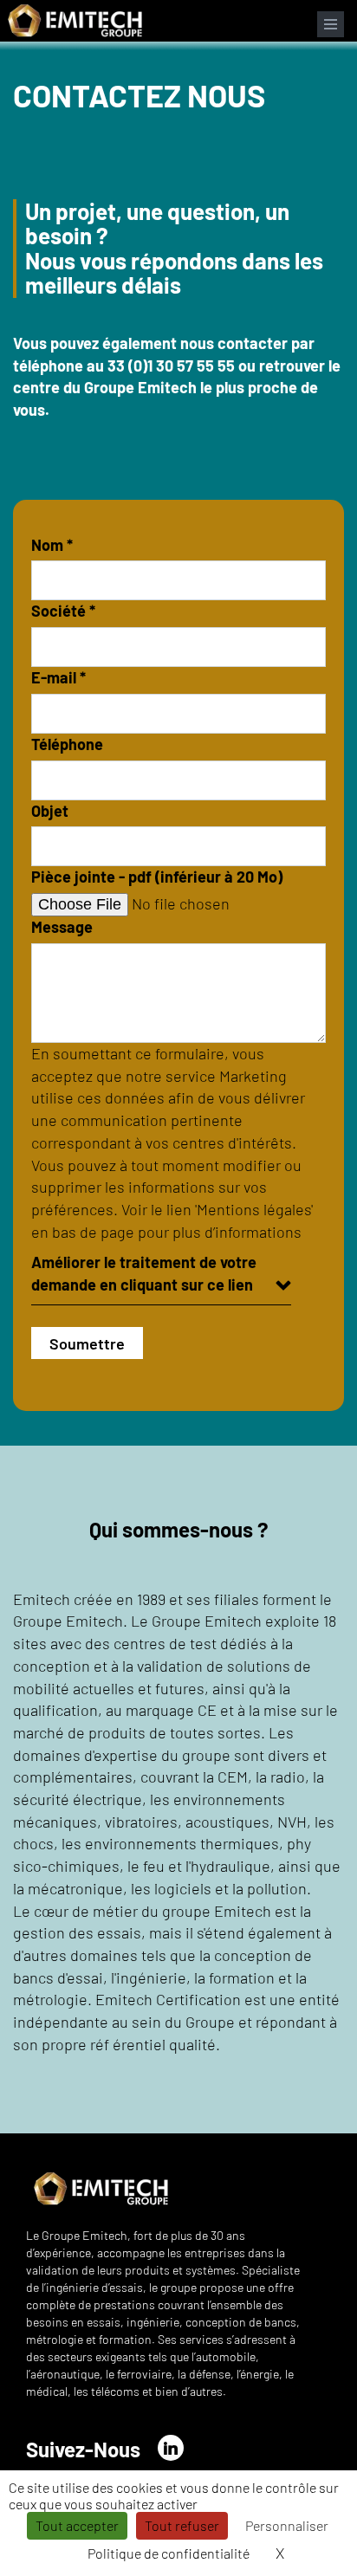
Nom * (52, 545)
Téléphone (67, 744)
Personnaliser (287, 2525)
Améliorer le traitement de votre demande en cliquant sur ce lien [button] (144, 1273)
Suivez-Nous (83, 2449)
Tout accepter (77, 2525)
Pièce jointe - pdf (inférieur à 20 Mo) (157, 877)
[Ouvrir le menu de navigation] (331, 24)
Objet (50, 811)
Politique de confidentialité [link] (169, 2553)
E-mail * (58, 677)
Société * (63, 611)
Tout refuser (182, 2525)
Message (62, 927)
